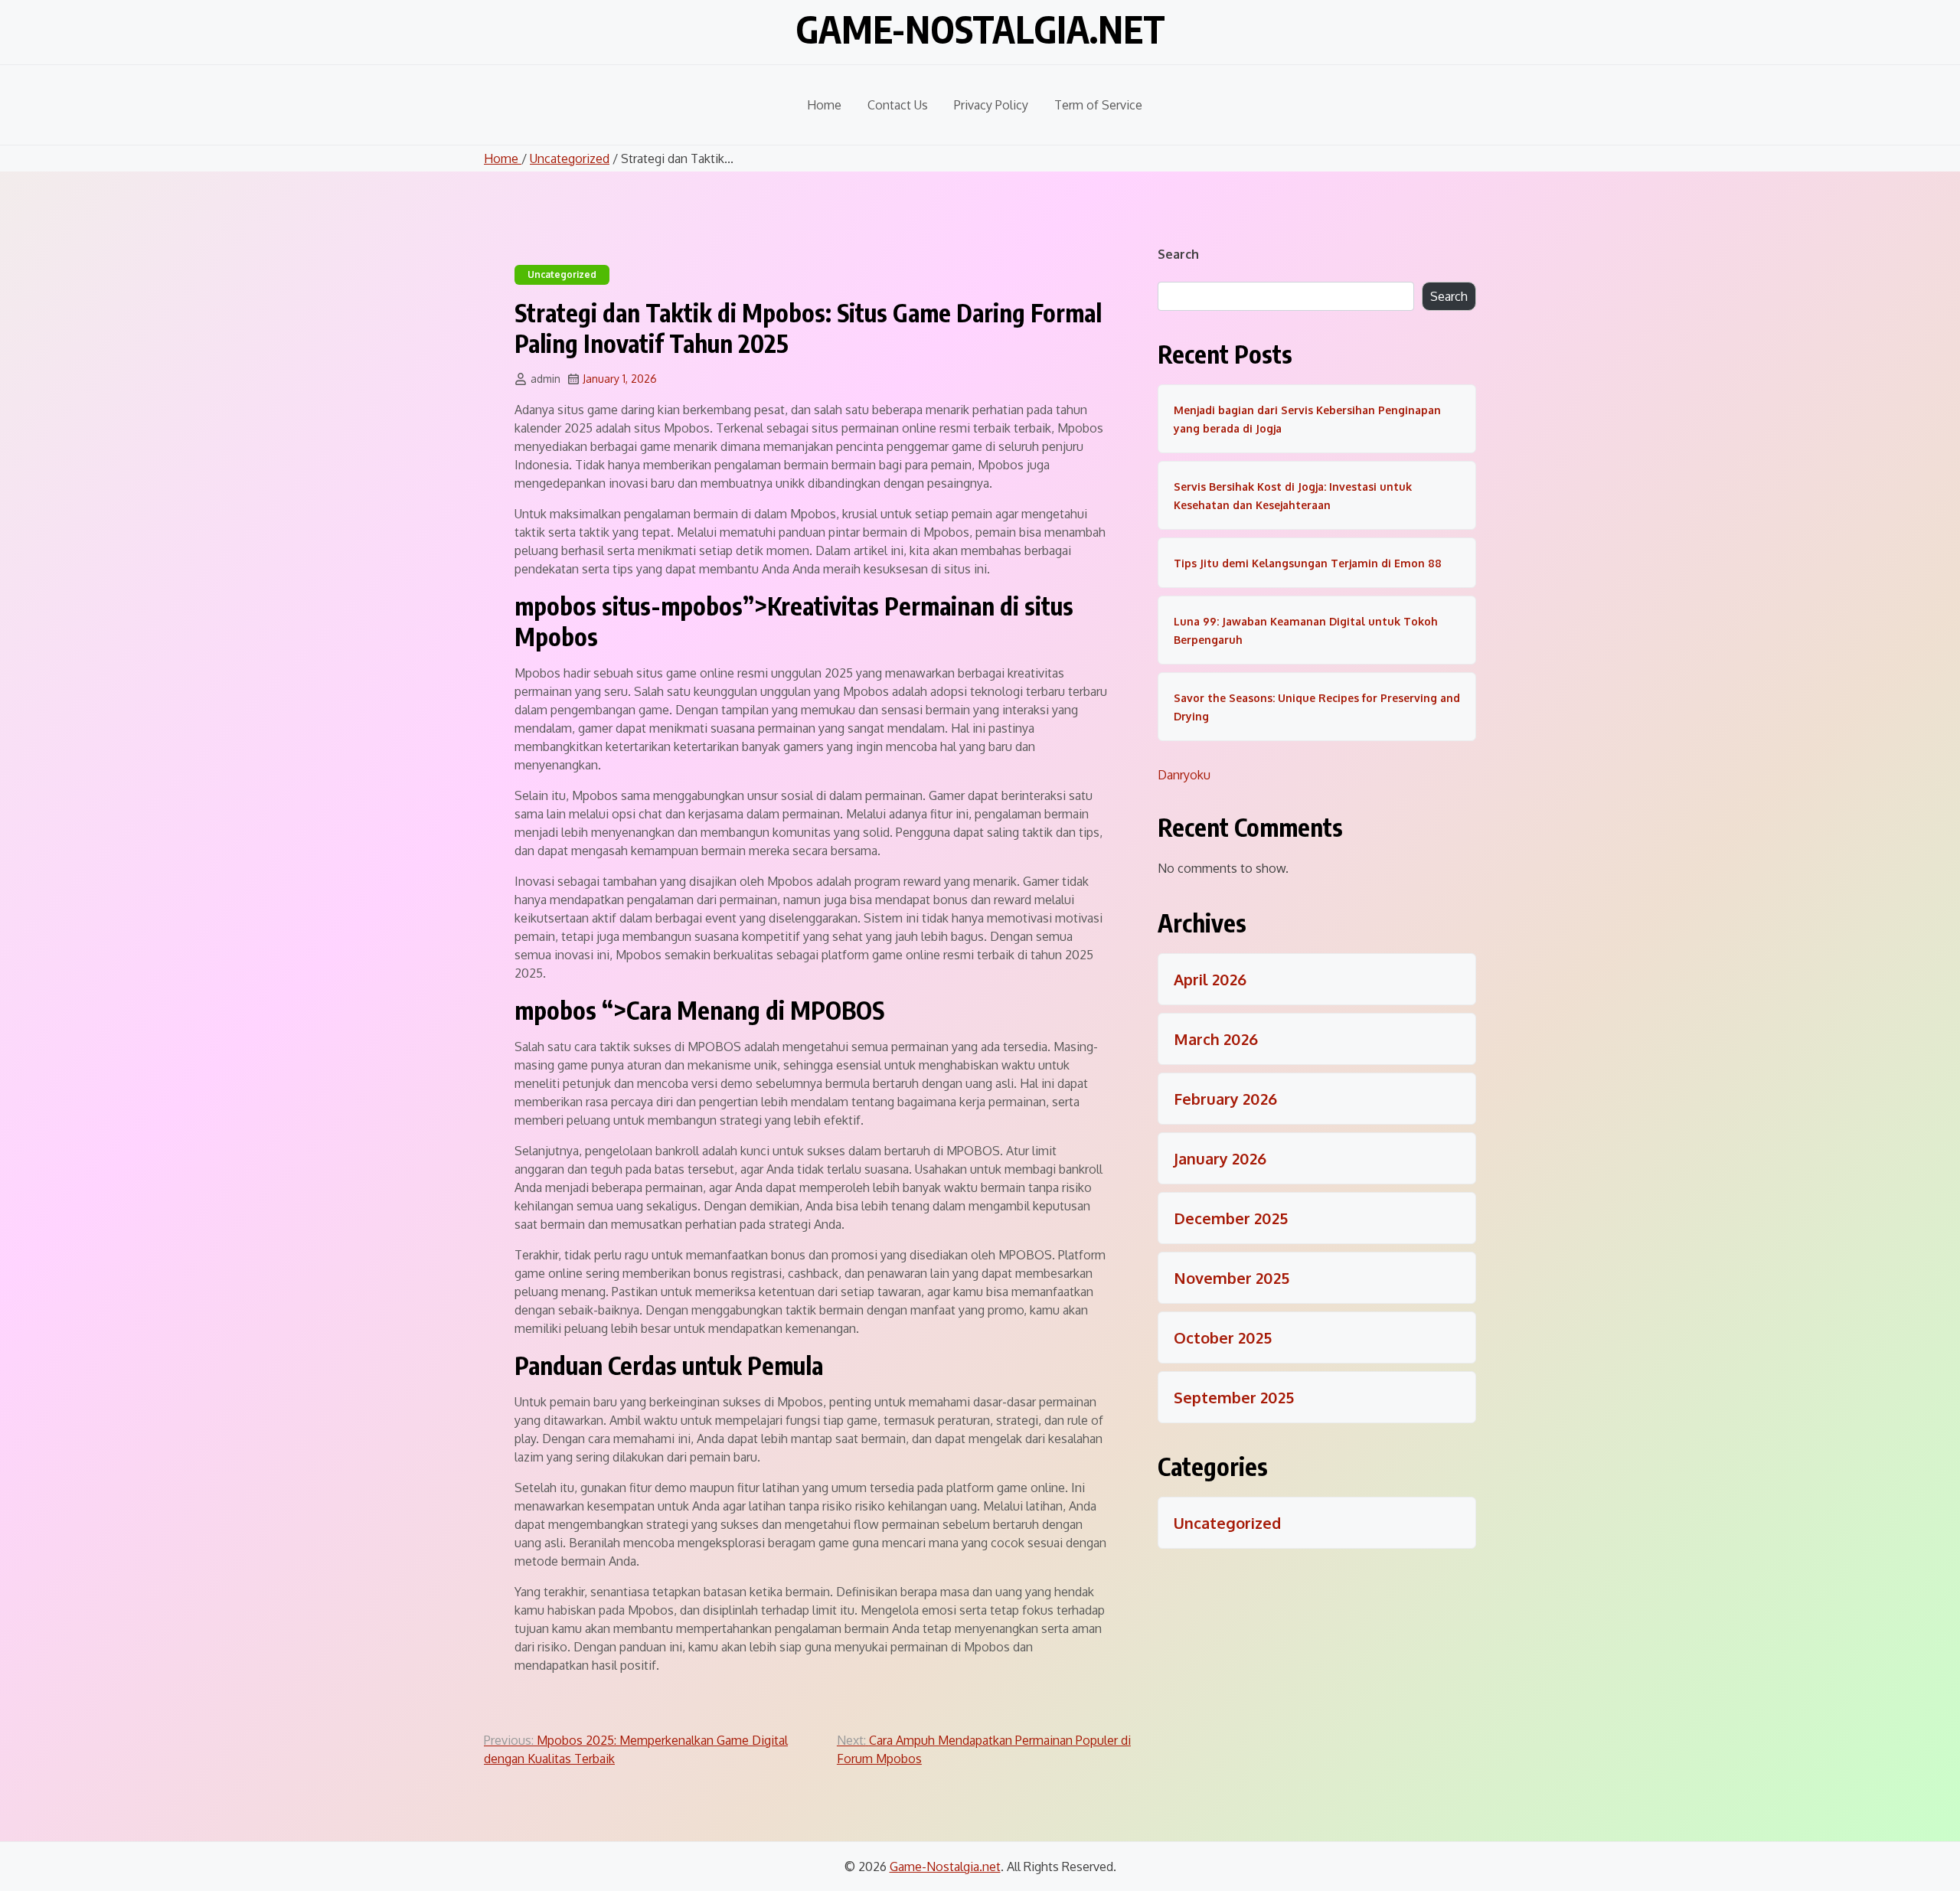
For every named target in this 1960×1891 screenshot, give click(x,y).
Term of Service (1098, 105)
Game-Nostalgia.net (980, 29)
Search (1178, 254)
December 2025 (1231, 1218)
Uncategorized (570, 158)
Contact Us (898, 105)
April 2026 (1210, 979)
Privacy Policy (991, 105)
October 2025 (1223, 1337)
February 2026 (1225, 1099)
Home (824, 105)
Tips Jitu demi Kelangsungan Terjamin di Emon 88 (1308, 563)
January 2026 (1220, 1158)
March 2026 (1216, 1039)
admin (546, 379)
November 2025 (1232, 1278)
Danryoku (1184, 775)
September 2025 (1234, 1397)
